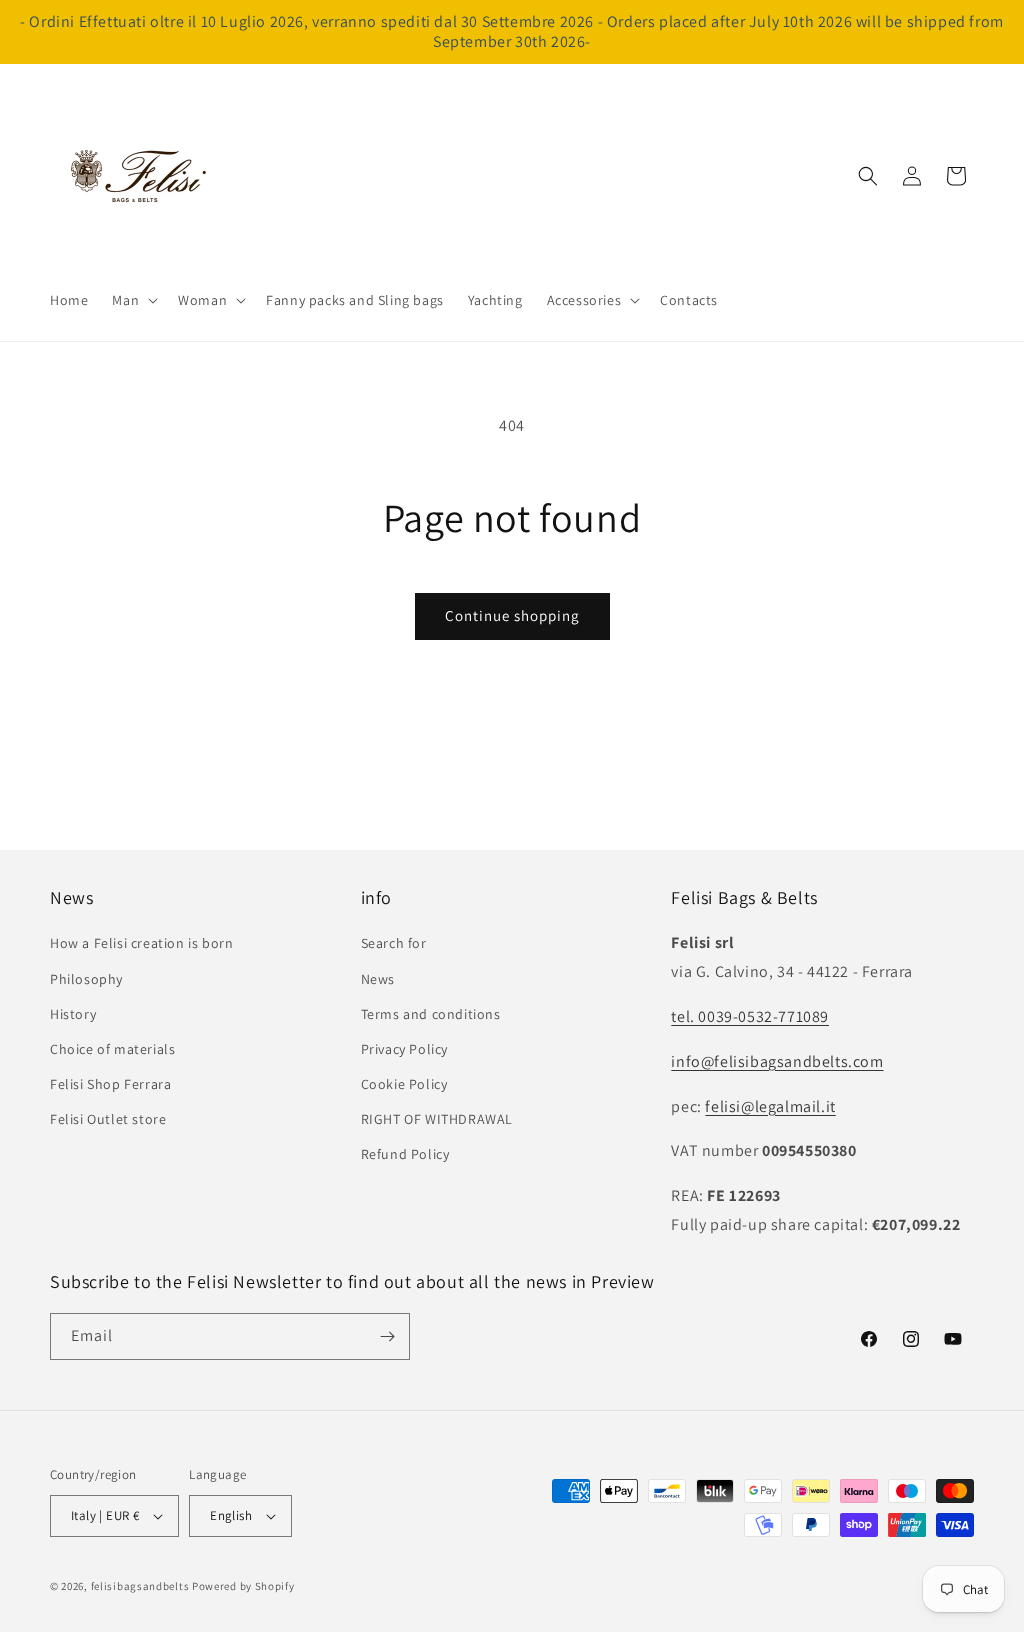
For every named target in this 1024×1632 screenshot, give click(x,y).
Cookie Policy (404, 1084)
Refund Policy (405, 1154)
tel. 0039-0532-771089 (750, 1016)
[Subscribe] (387, 1336)
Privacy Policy (404, 1049)
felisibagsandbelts (140, 1586)
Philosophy (86, 979)
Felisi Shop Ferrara (110, 1084)
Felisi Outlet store (108, 1119)
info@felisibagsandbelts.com (777, 1061)
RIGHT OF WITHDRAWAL (437, 1119)
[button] (133, 300)
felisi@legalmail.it (770, 1106)
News (378, 979)
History (73, 1014)
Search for (394, 943)
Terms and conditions (431, 1014)
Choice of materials (112, 1049)
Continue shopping (512, 615)
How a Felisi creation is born (141, 943)
